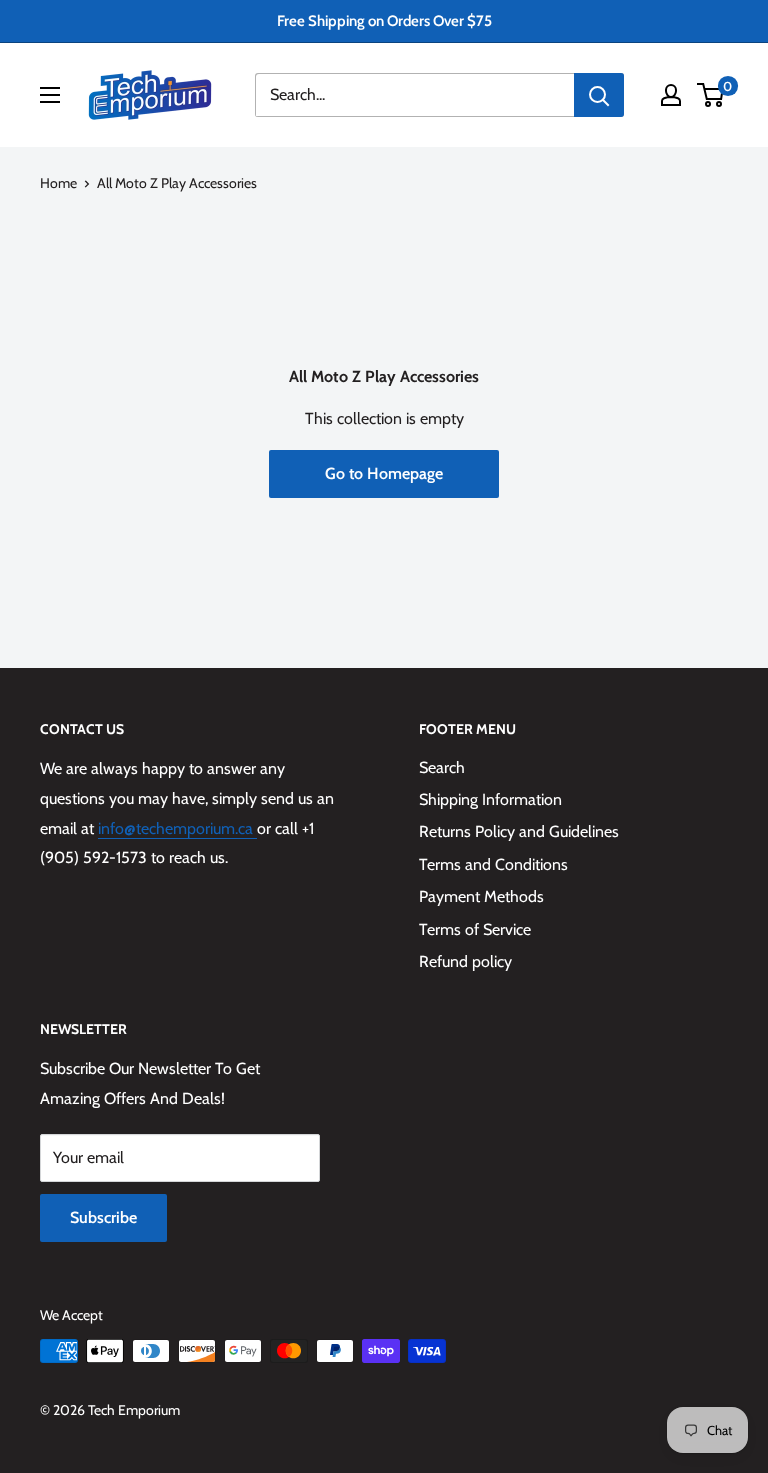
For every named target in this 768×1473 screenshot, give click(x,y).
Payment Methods (481, 896)
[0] (711, 95)
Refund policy (465, 961)
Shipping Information (490, 799)
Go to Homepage (384, 473)
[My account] (671, 95)
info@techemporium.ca (177, 828)
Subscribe (103, 1217)
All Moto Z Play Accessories (177, 183)
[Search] (599, 95)
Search (442, 767)
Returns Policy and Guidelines (519, 831)
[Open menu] (50, 95)
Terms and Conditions (493, 864)
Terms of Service (475, 929)
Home (58, 183)
